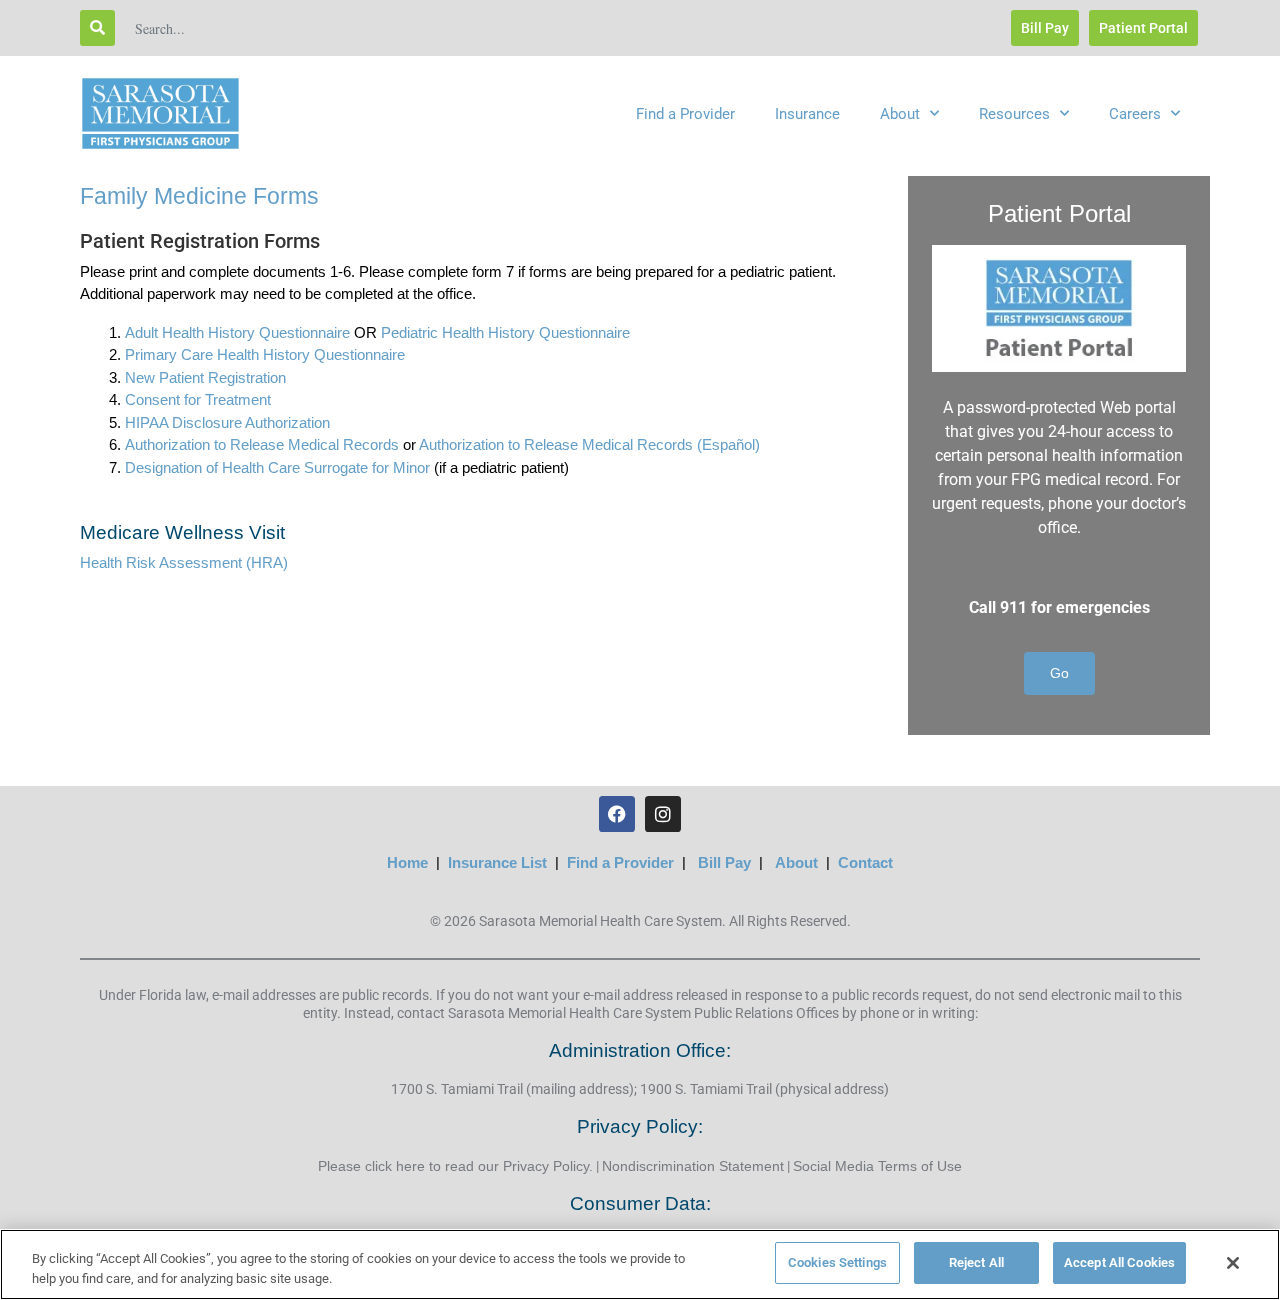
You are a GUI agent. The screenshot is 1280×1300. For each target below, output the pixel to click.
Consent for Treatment (198, 399)
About (900, 114)
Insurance (807, 114)
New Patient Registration (205, 377)
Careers (1135, 114)
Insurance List (497, 862)
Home (407, 862)
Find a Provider (685, 114)
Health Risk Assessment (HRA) (184, 562)
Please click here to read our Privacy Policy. (455, 1166)
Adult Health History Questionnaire (237, 332)
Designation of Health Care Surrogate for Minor (277, 467)
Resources (1014, 114)
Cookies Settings (837, 1262)
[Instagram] (663, 814)
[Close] (1233, 1263)
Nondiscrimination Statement (693, 1166)
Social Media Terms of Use (877, 1166)
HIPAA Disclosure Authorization (227, 422)
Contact (865, 862)
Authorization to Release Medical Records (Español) (589, 444)
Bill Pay (724, 862)
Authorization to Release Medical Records (262, 444)
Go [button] (1059, 673)
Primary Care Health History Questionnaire (265, 354)
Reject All (976, 1262)
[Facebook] (617, 814)
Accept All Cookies (1119, 1262)
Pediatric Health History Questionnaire (505, 332)
